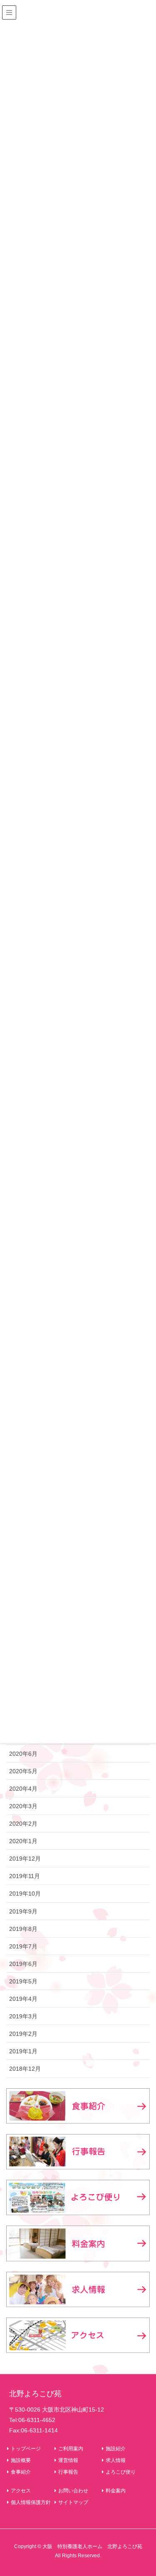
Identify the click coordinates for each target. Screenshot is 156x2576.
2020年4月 (23, 1789)
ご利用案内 (71, 2449)
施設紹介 (116, 2449)
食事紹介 (21, 2472)
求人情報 (116, 2460)
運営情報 (68, 2460)
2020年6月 (23, 1754)
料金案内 (116, 2491)
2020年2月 (23, 1824)
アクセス (21, 2491)
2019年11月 (25, 1876)
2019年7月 (23, 1946)
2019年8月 (23, 1929)
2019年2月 (23, 2034)
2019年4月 (23, 1999)
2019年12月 (25, 1859)
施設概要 (21, 2460)
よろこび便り (121, 2472)
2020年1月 (23, 1841)
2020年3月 (23, 1806)
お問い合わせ (73, 2491)
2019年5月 (23, 1981)
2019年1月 (23, 2051)
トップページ (26, 2449)
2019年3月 (23, 2016)
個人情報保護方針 (31, 2502)
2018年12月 (25, 2069)
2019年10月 (25, 1894)
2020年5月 (23, 1771)
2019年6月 (23, 1964)
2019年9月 (23, 1911)
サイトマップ (73, 2502)
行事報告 (68, 2472)
